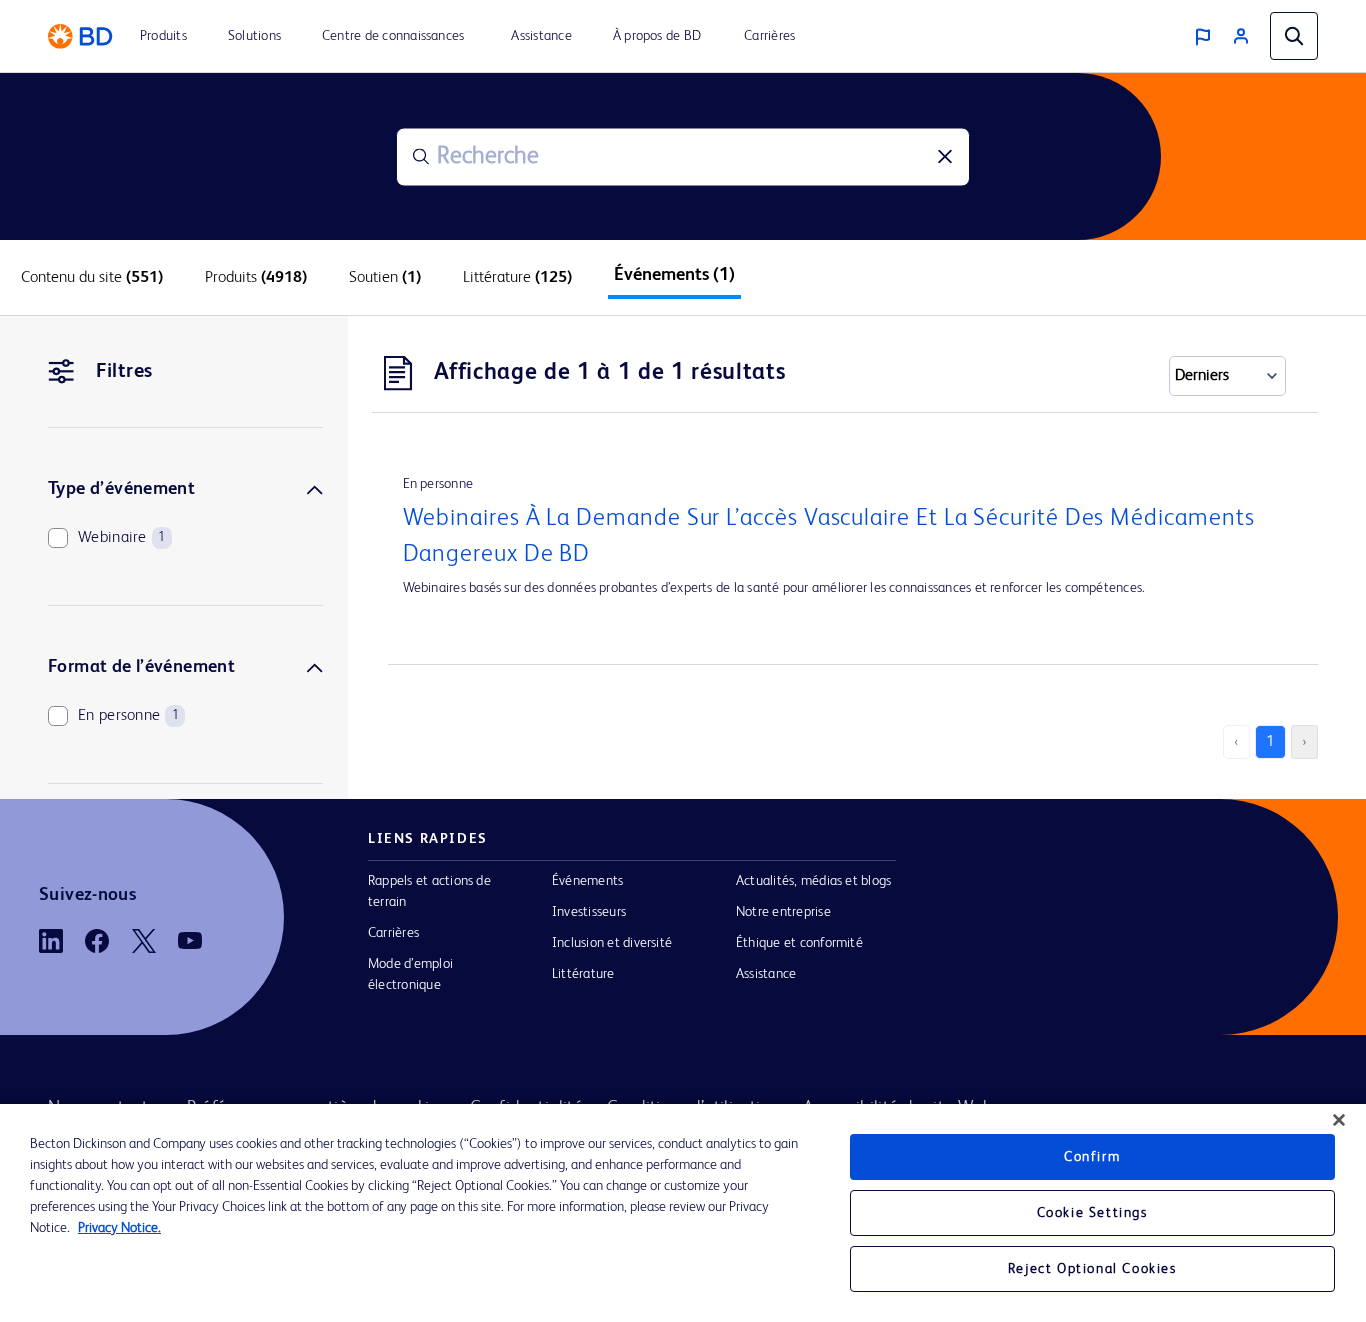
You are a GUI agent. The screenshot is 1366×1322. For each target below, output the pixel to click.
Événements (587, 881)
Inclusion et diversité (612, 943)
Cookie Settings (1092, 1213)
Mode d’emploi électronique (410, 974)
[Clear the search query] (945, 157)
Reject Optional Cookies (1092, 1269)
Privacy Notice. (119, 1228)
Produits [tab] (256, 278)
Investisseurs (589, 912)
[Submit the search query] (421, 157)
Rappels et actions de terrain (429, 891)
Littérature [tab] (517, 278)
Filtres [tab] (124, 372)
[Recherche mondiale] (1294, 36)
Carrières (393, 933)
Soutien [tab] (385, 278)
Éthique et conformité (799, 943)
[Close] (1339, 1120)
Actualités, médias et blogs (813, 881)
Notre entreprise (783, 912)
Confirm (1092, 1157)
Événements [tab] (674, 275)
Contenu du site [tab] (92, 278)
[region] (683, 1213)
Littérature (583, 974)
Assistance (766, 974)
